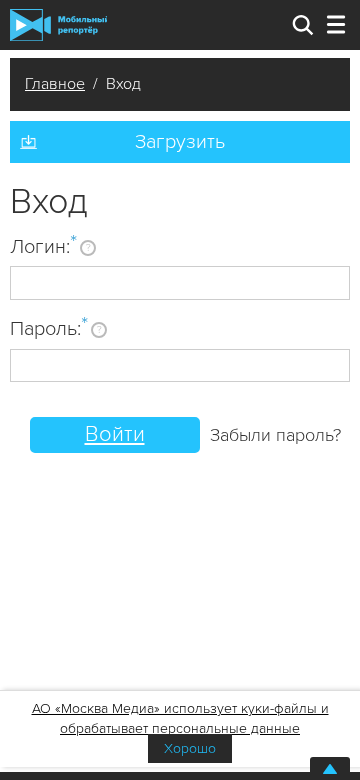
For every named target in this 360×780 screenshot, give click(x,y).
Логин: (43, 246)
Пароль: (49, 328)
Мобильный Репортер (58, 25)
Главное (55, 84)
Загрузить (180, 142)
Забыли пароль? (275, 435)
